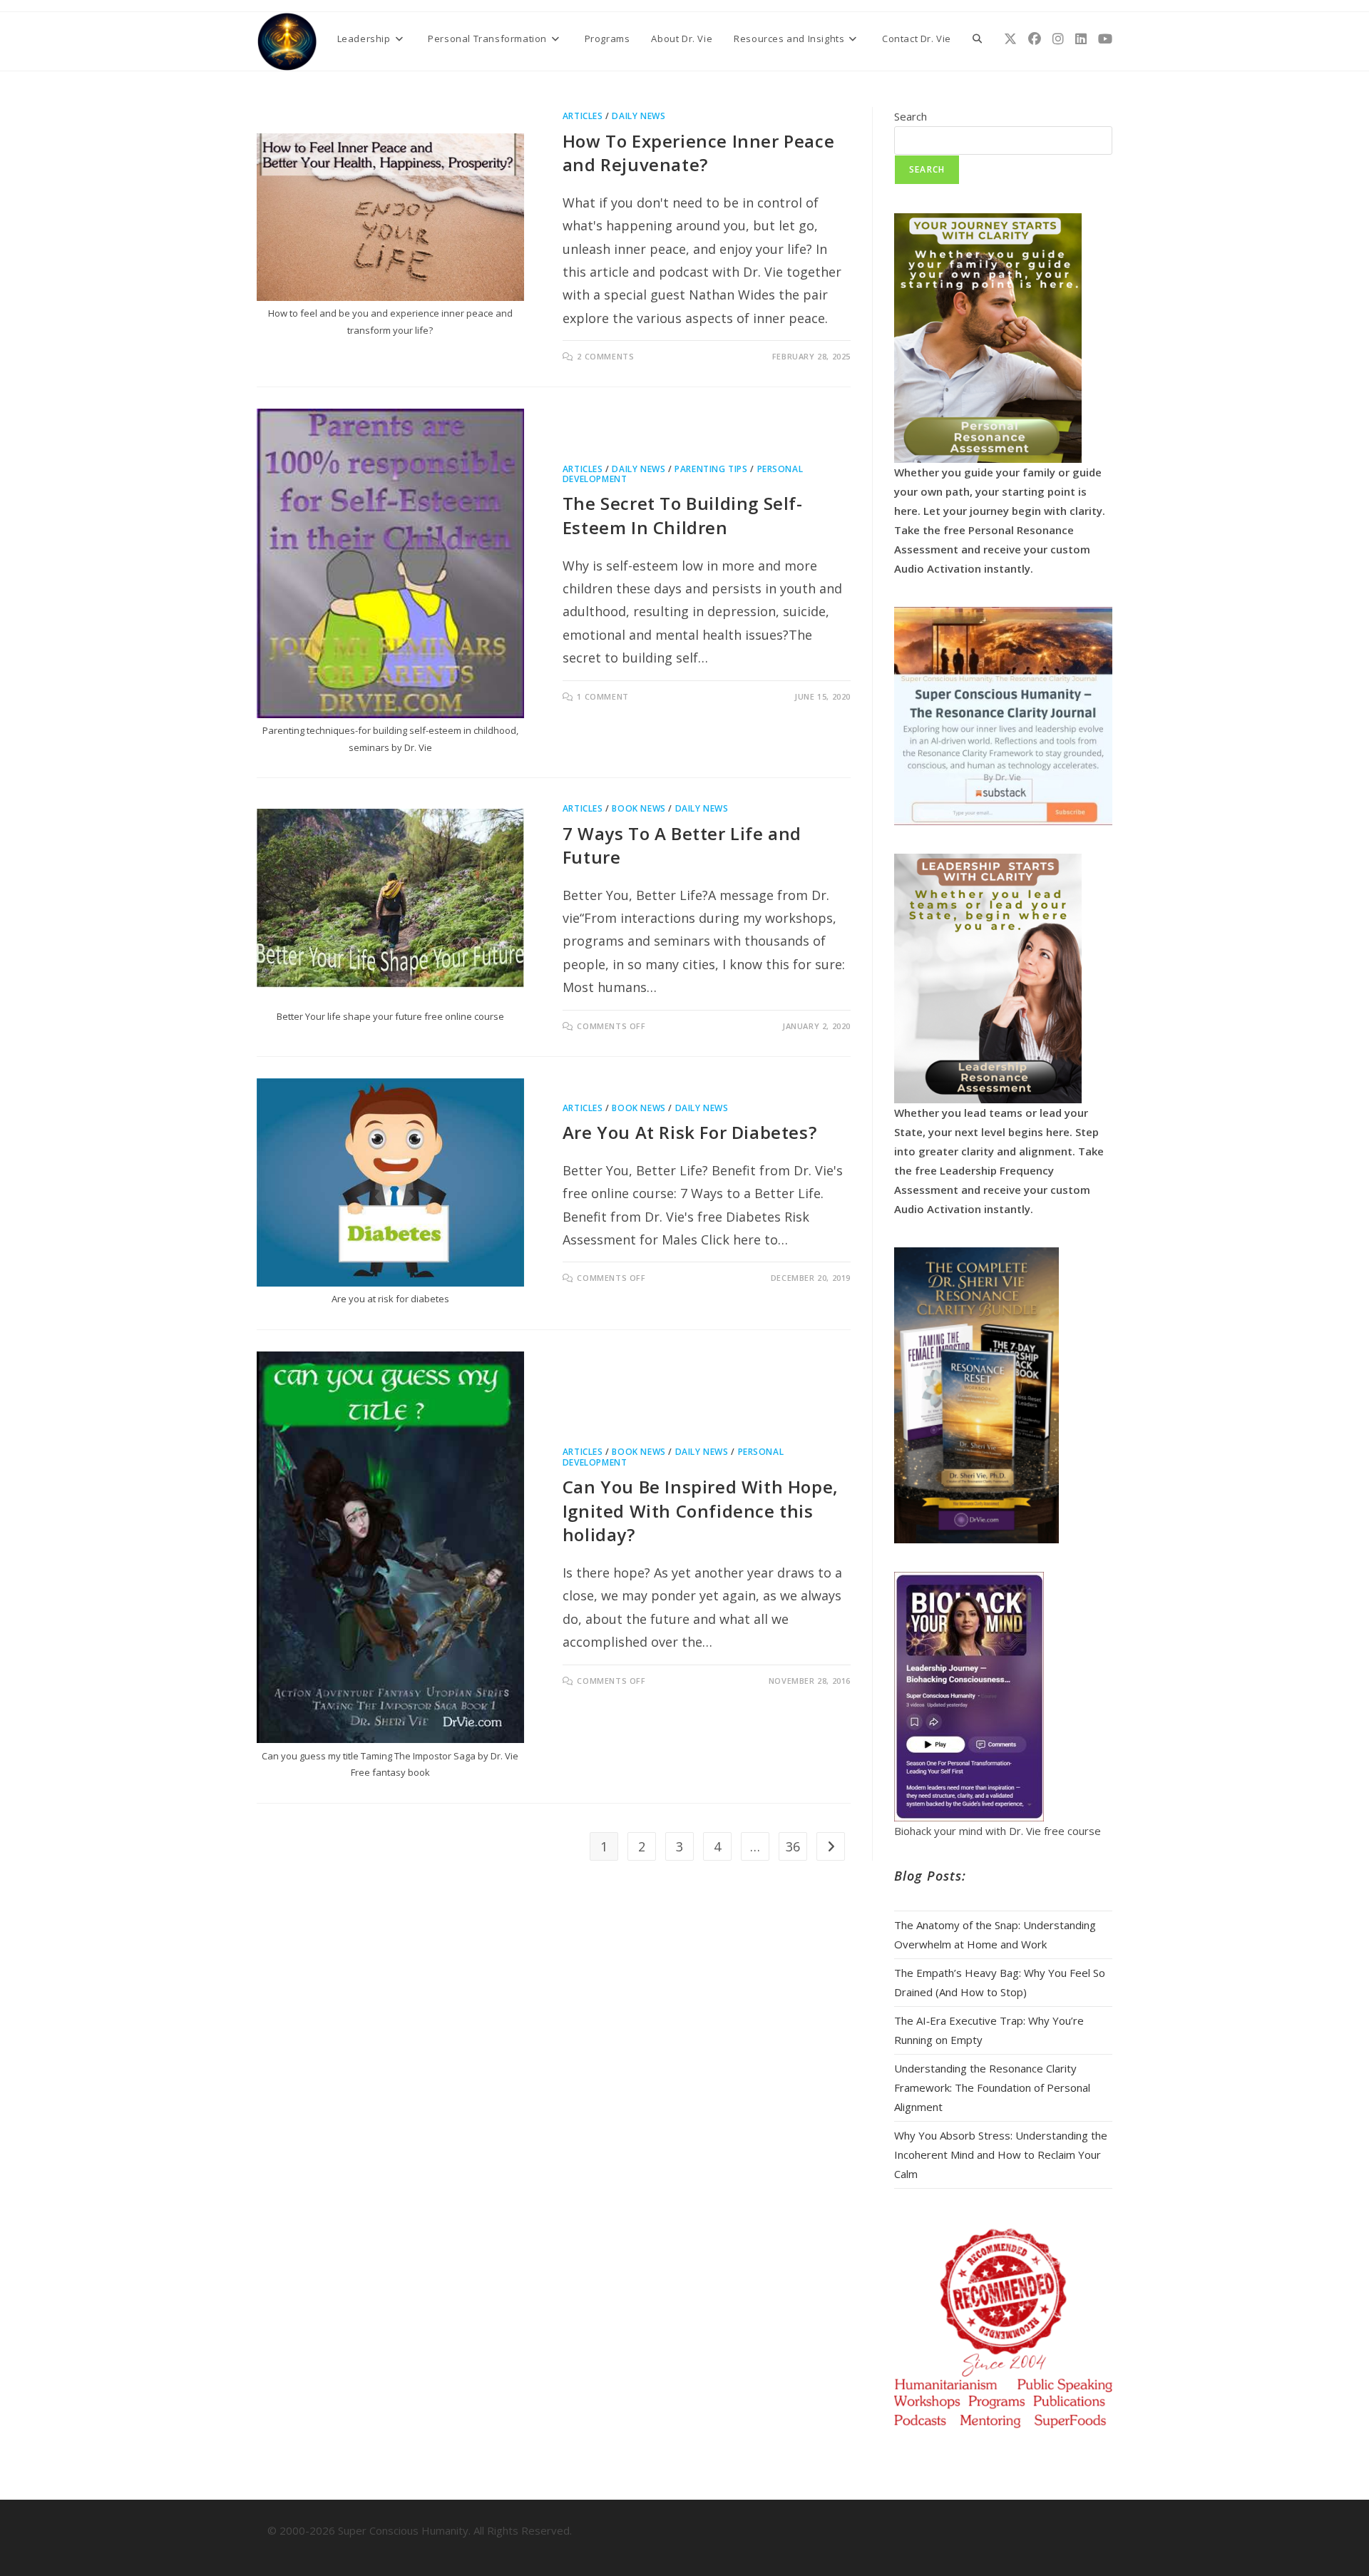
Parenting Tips (711, 469)
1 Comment (603, 696)
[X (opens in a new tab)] (1010, 39)
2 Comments (605, 356)
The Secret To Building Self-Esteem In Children (683, 515)
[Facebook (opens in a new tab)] (1035, 39)
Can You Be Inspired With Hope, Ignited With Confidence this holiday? (701, 1511)
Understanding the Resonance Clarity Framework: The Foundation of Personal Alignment (992, 2087)
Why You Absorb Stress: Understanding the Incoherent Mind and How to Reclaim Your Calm (1001, 2155)
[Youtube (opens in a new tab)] (1105, 39)
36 (793, 1846)
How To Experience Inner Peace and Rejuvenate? (698, 153)
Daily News (639, 116)
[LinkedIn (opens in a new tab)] (1081, 39)
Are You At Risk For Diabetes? (689, 1132)
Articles (583, 116)
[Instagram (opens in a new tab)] (1058, 39)
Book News (639, 808)
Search (911, 116)
